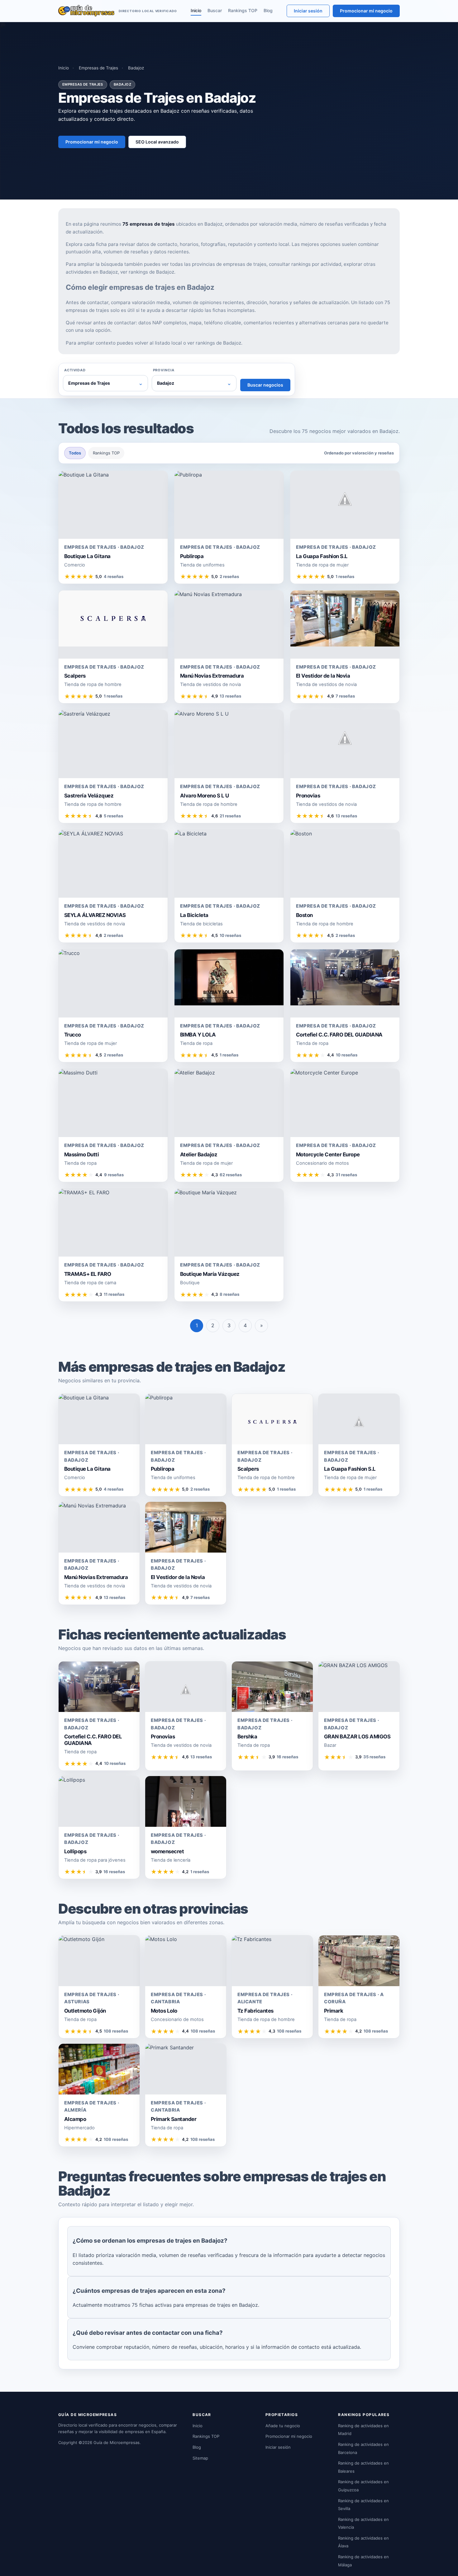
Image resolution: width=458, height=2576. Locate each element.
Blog (268, 10)
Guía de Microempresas (117, 2442)
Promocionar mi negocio (366, 11)
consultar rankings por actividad (305, 264)
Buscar (215, 10)
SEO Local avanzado (157, 142)
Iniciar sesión (308, 11)
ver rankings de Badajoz (147, 272)
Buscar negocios (265, 385)
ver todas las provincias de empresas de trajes (214, 264)
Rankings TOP (243, 10)
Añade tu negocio (283, 2426)
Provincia (164, 370)
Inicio (196, 10)
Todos (75, 453)
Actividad (75, 370)
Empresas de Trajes (98, 68)
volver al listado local (158, 343)
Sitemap (200, 2458)
